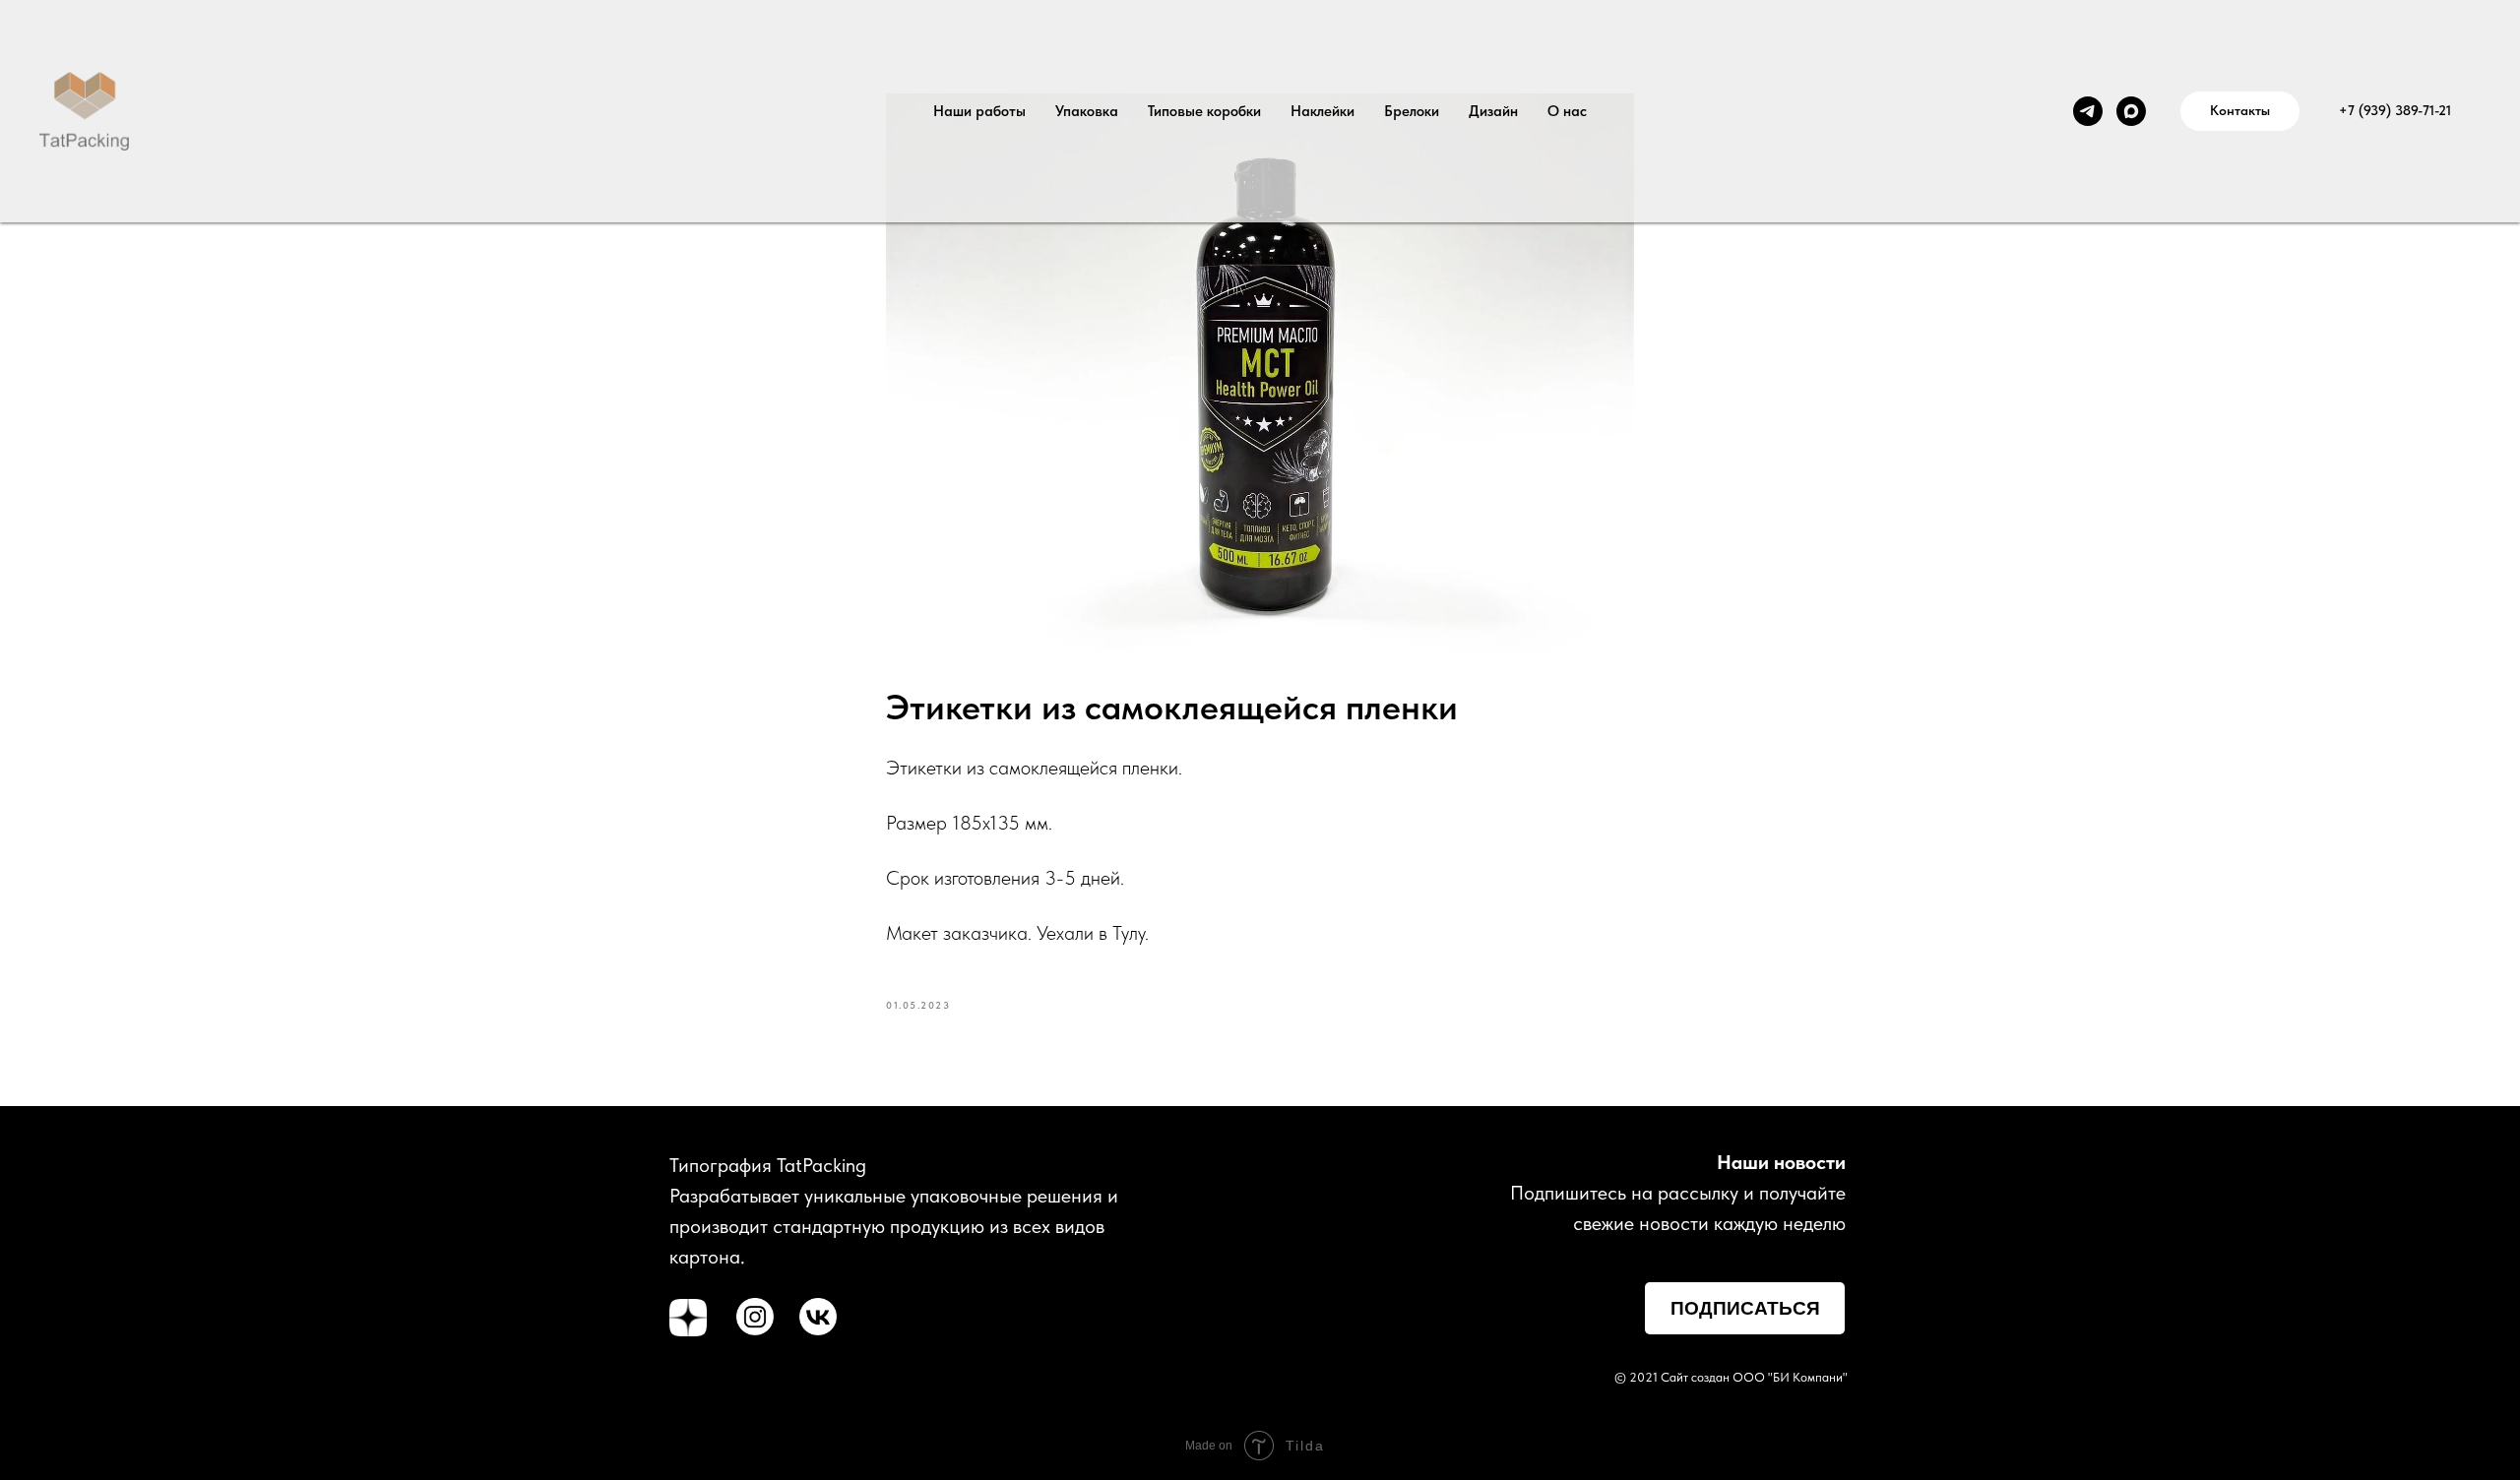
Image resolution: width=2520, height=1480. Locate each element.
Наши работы (979, 111)
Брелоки (1412, 111)
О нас (1567, 111)
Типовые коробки (1204, 111)
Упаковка (1087, 111)
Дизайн (1493, 111)
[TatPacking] (2131, 111)
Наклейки (1323, 111)
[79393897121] (2088, 111)
